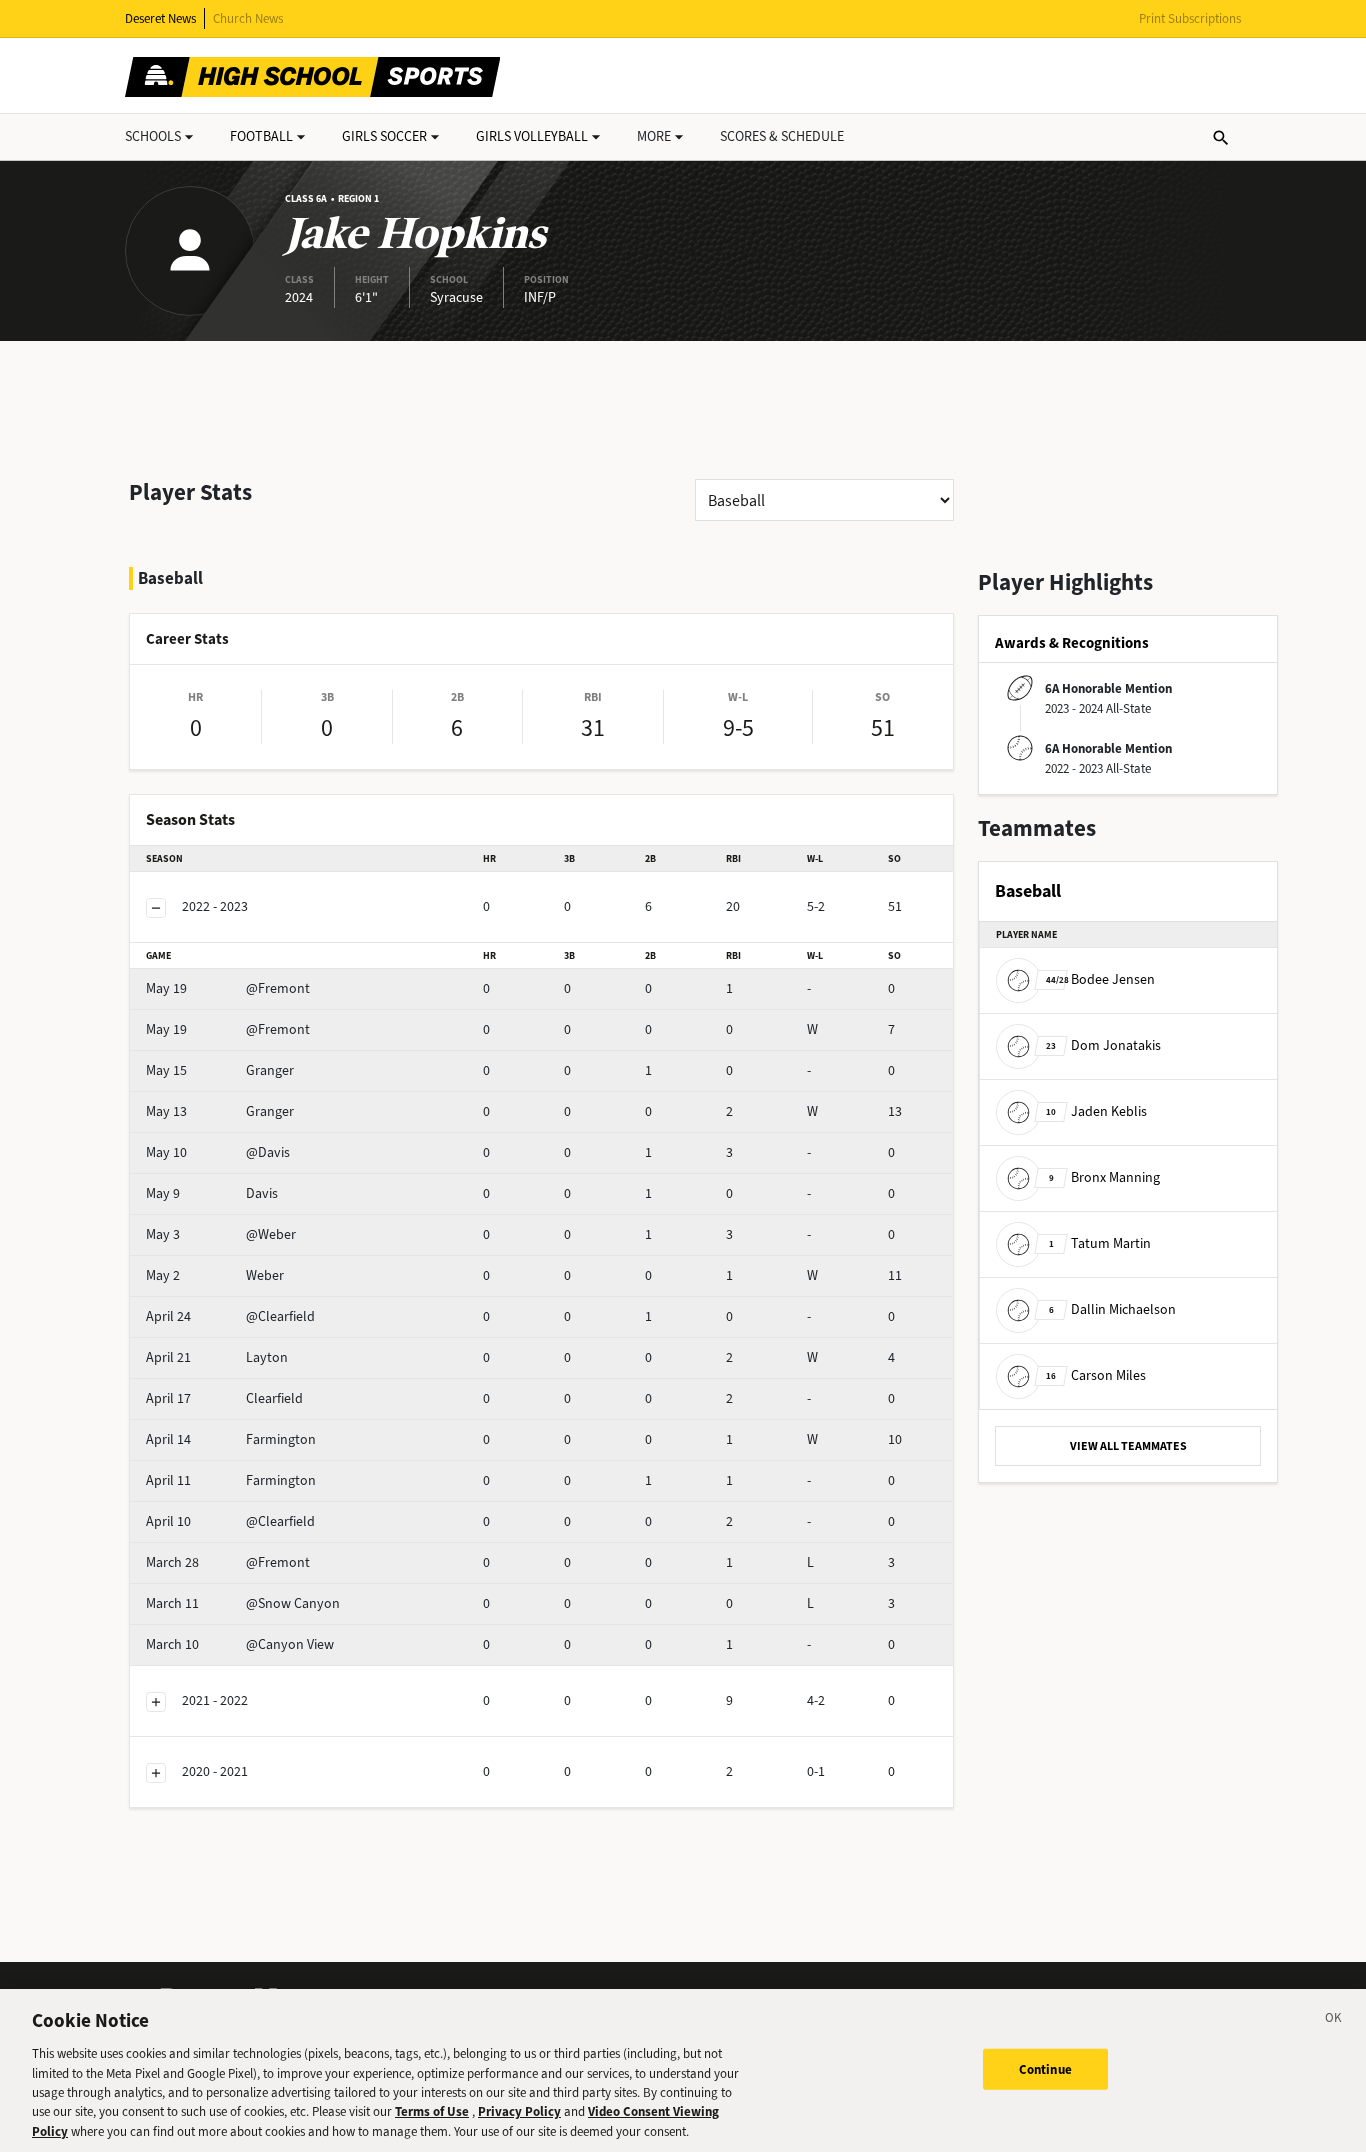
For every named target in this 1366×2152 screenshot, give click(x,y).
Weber (215, 1275)
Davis (212, 1193)
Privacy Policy (519, 2112)
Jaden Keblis (1096, 1111)
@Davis (218, 1152)
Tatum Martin (1100, 1243)
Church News (248, 18)
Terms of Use (432, 2112)
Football (261, 136)
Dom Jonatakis (1103, 1045)
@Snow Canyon (243, 1603)
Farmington (231, 1439)
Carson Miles (1096, 1375)
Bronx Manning (1104, 1177)
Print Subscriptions (1190, 18)
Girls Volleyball (532, 136)
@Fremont (228, 988)
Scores (782, 136)
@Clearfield (230, 1316)
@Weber (221, 1234)
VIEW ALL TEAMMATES (1128, 1446)
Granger (220, 1070)
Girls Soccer (384, 136)
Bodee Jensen (1100, 979)
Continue (1045, 2068)
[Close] (1334, 2021)
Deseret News (160, 18)
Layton (217, 1357)
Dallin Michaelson (1112, 1309)
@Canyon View (240, 1644)
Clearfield (224, 1398)
